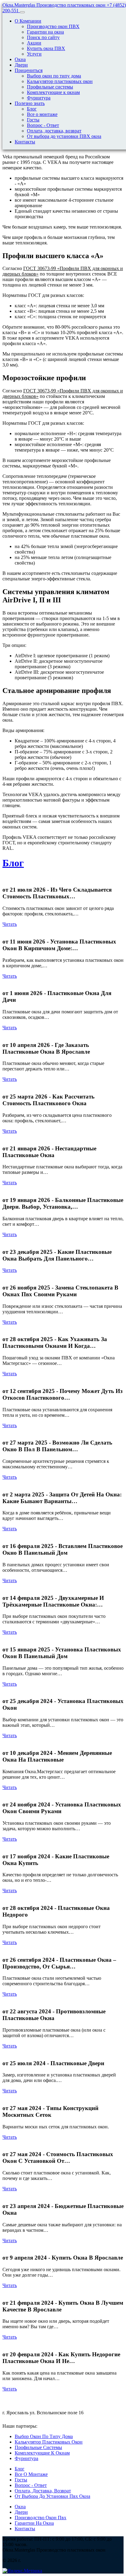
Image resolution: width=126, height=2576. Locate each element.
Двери (21, 65)
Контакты (25, 142)
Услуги (34, 54)
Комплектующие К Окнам (42, 2453)
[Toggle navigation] (22, 12)
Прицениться (29, 70)
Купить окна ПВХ (46, 48)
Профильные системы (50, 87)
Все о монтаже (42, 114)
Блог (32, 109)
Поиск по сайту (43, 37)
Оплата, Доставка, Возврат (43, 2491)
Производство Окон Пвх (41, 2518)
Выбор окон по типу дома (54, 76)
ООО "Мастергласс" (60, 2426)
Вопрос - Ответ (43, 125)
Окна (20, 59)
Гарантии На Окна (34, 2523)
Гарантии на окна (45, 32)
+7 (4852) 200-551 (21, 2399)
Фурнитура (39, 98)
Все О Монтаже (31, 2474)
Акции (34, 43)
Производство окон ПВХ (53, 26)
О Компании (28, 21)
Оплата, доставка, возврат (54, 131)
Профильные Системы (38, 2447)
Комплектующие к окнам (53, 92)
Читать (10, 924)
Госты (33, 120)
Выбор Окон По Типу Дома (44, 2436)
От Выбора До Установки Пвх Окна (52, 2496)
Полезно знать (30, 103)
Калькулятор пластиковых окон (60, 81)
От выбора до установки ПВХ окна (64, 136)
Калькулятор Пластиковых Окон (49, 2442)
